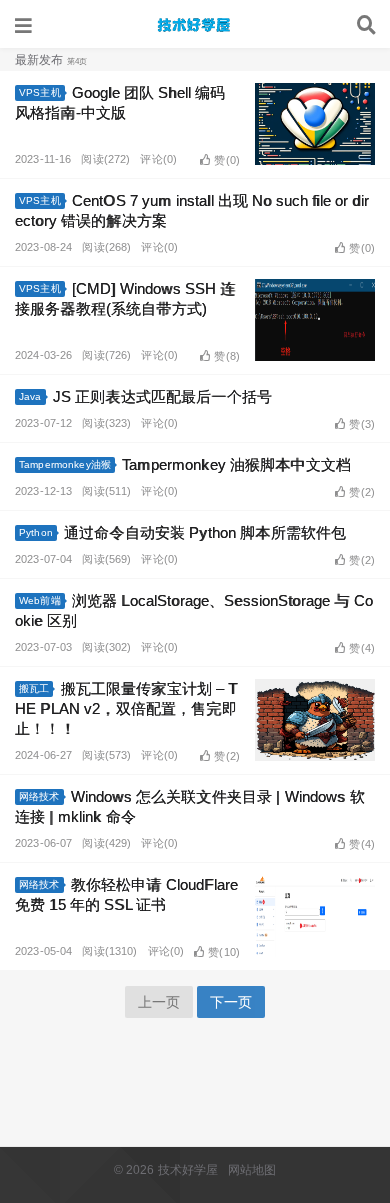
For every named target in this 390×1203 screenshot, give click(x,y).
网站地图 (252, 1170)
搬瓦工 (34, 688)
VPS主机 (40, 92)
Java (30, 396)
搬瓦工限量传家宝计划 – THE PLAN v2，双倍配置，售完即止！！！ (126, 708)
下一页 (231, 1002)
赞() (227, 160)
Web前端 (40, 600)
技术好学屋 (195, 25)
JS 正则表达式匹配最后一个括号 (162, 396)
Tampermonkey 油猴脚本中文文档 (236, 464)
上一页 (159, 1002)
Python (36, 532)
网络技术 (39, 796)
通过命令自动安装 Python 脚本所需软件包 (205, 532)
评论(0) (158, 159)
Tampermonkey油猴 (65, 464)
